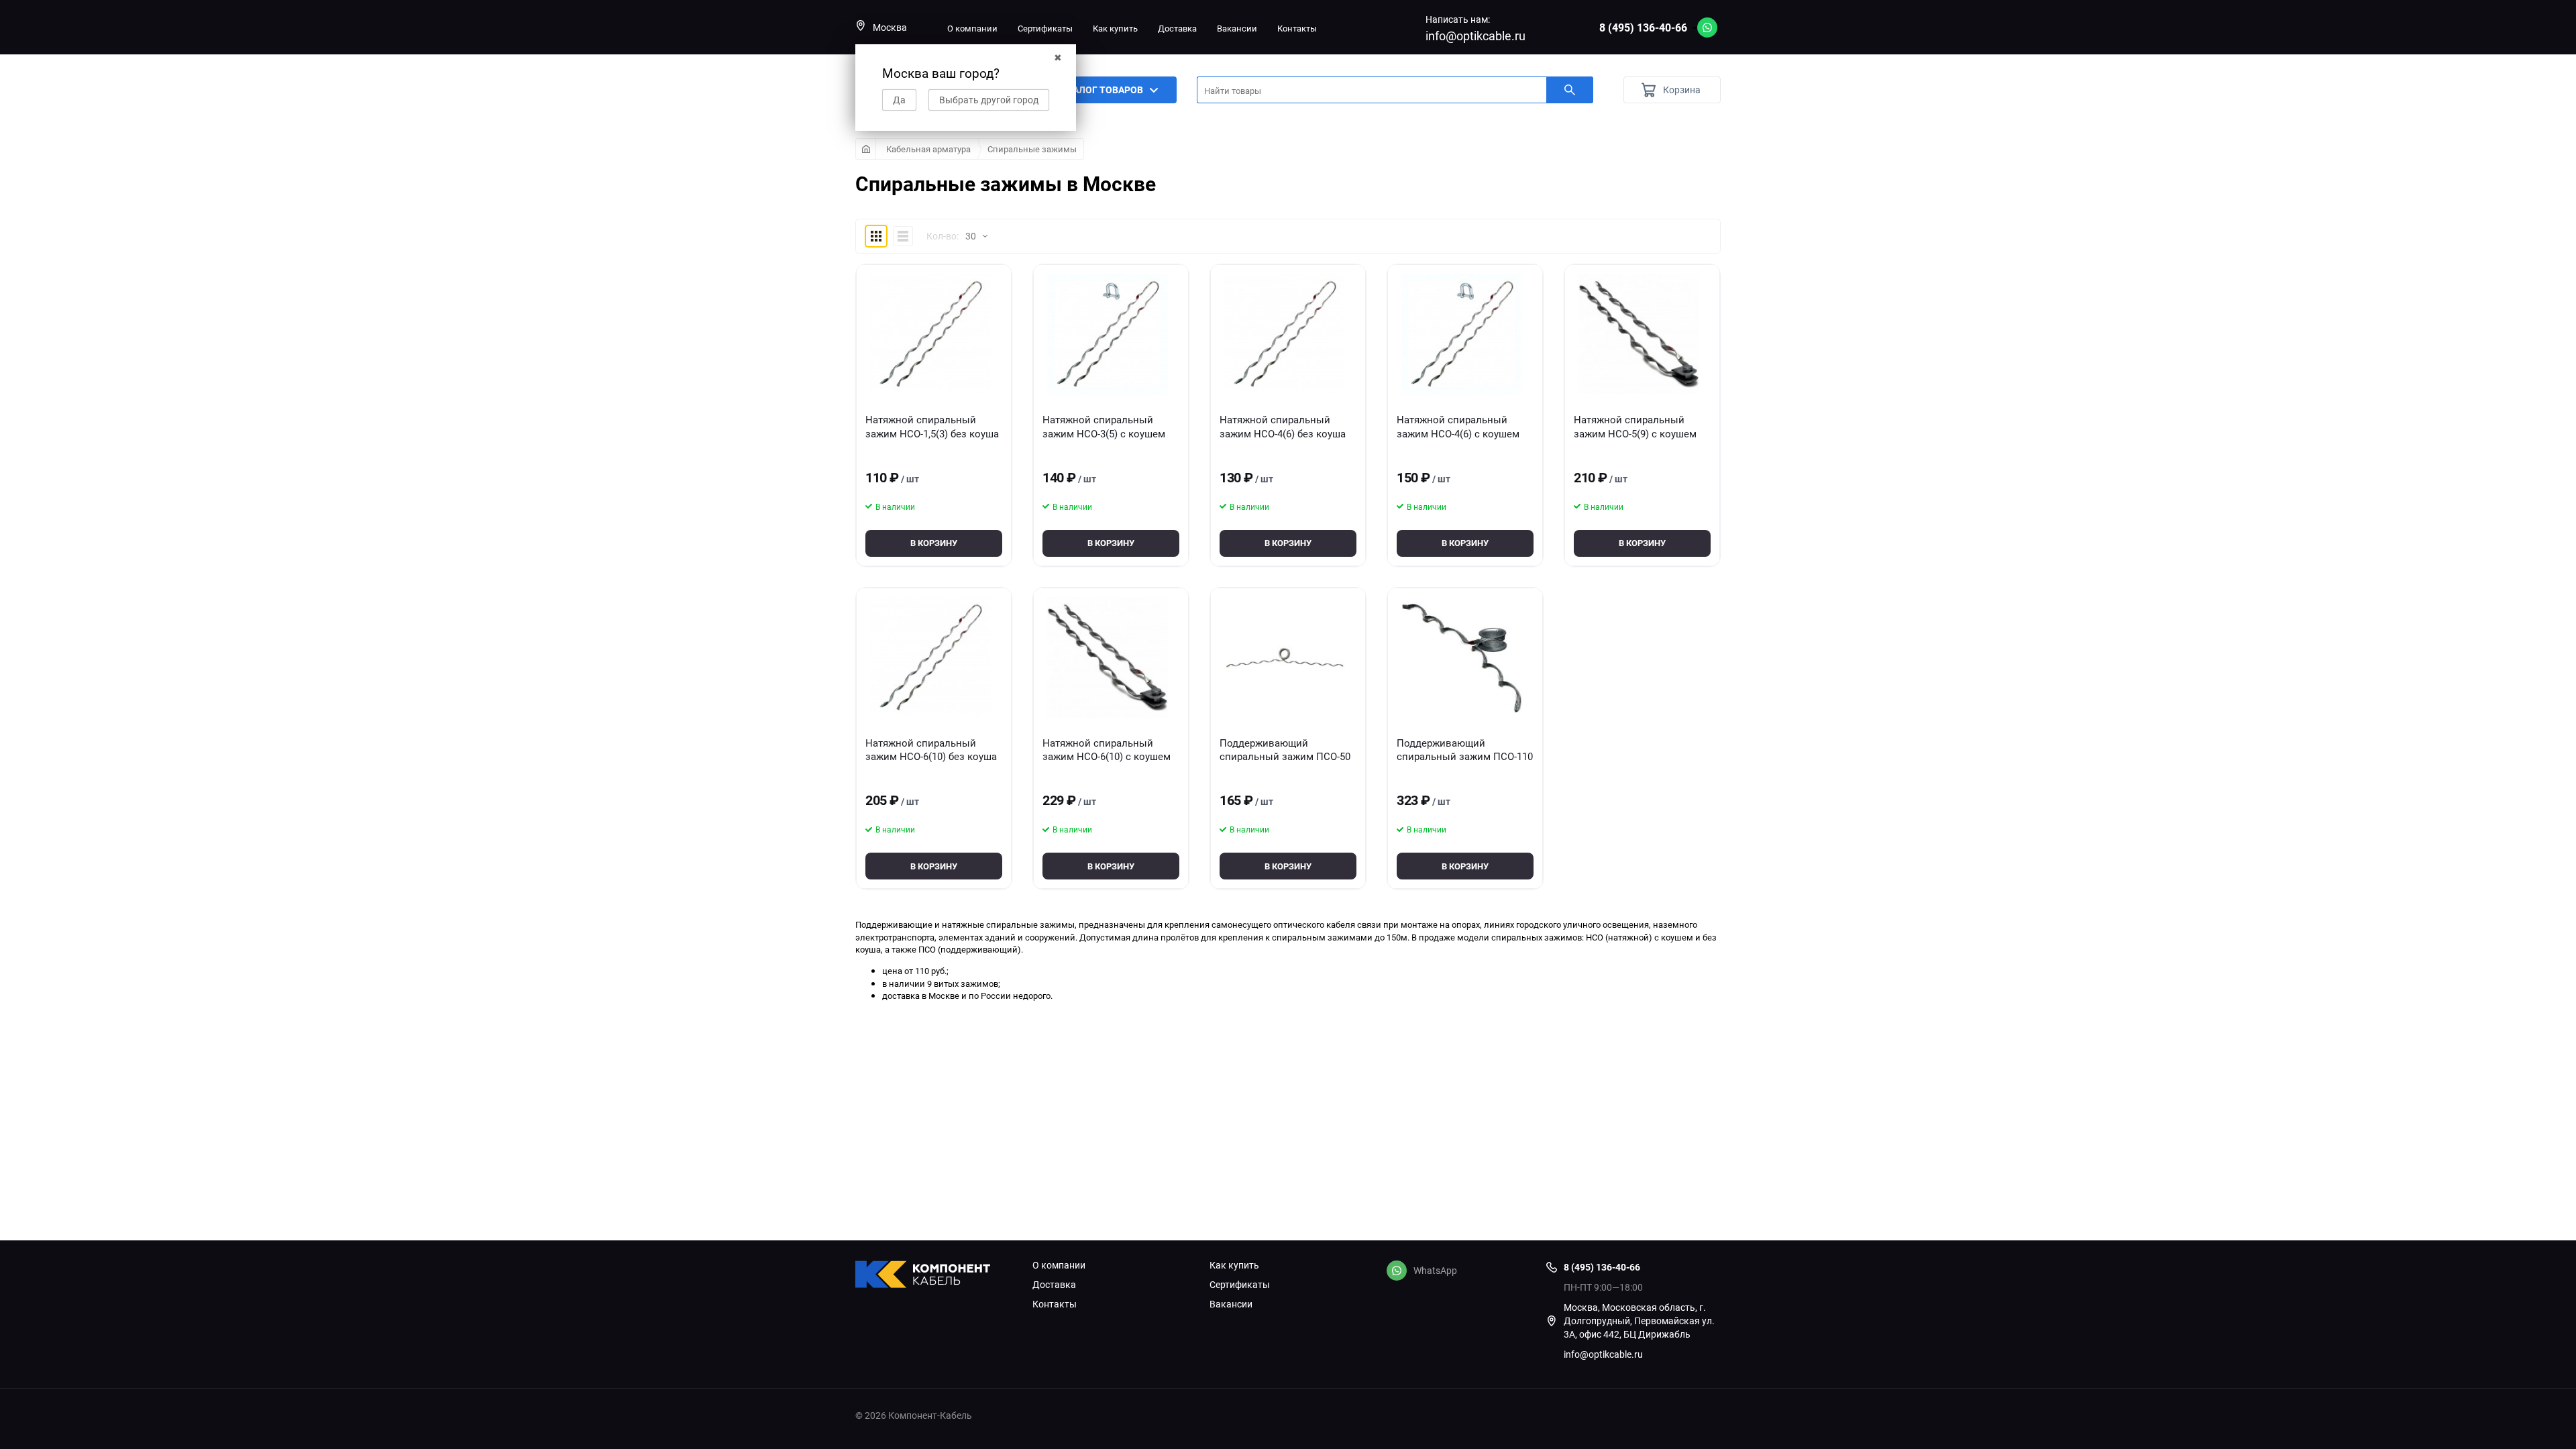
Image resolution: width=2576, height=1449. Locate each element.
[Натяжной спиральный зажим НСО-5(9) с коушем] (1639, 334)
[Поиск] (1570, 90)
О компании (972, 28)
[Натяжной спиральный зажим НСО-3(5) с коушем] (1108, 334)
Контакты (1297, 28)
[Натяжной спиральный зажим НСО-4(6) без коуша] (1285, 334)
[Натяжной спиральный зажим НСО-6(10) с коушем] (1108, 657)
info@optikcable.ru (1475, 36)
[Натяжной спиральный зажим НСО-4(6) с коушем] (1462, 334)
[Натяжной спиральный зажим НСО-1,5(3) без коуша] (930, 334)
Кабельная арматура (928, 149)
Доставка (1177, 28)
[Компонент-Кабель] (934, 1276)
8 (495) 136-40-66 (1643, 28)
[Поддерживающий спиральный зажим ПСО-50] (1285, 657)
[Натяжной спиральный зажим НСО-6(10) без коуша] (930, 657)
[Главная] (866, 149)
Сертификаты (1045, 28)
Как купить (1115, 28)
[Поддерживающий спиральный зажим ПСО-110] (1462, 657)
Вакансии (1237, 28)
